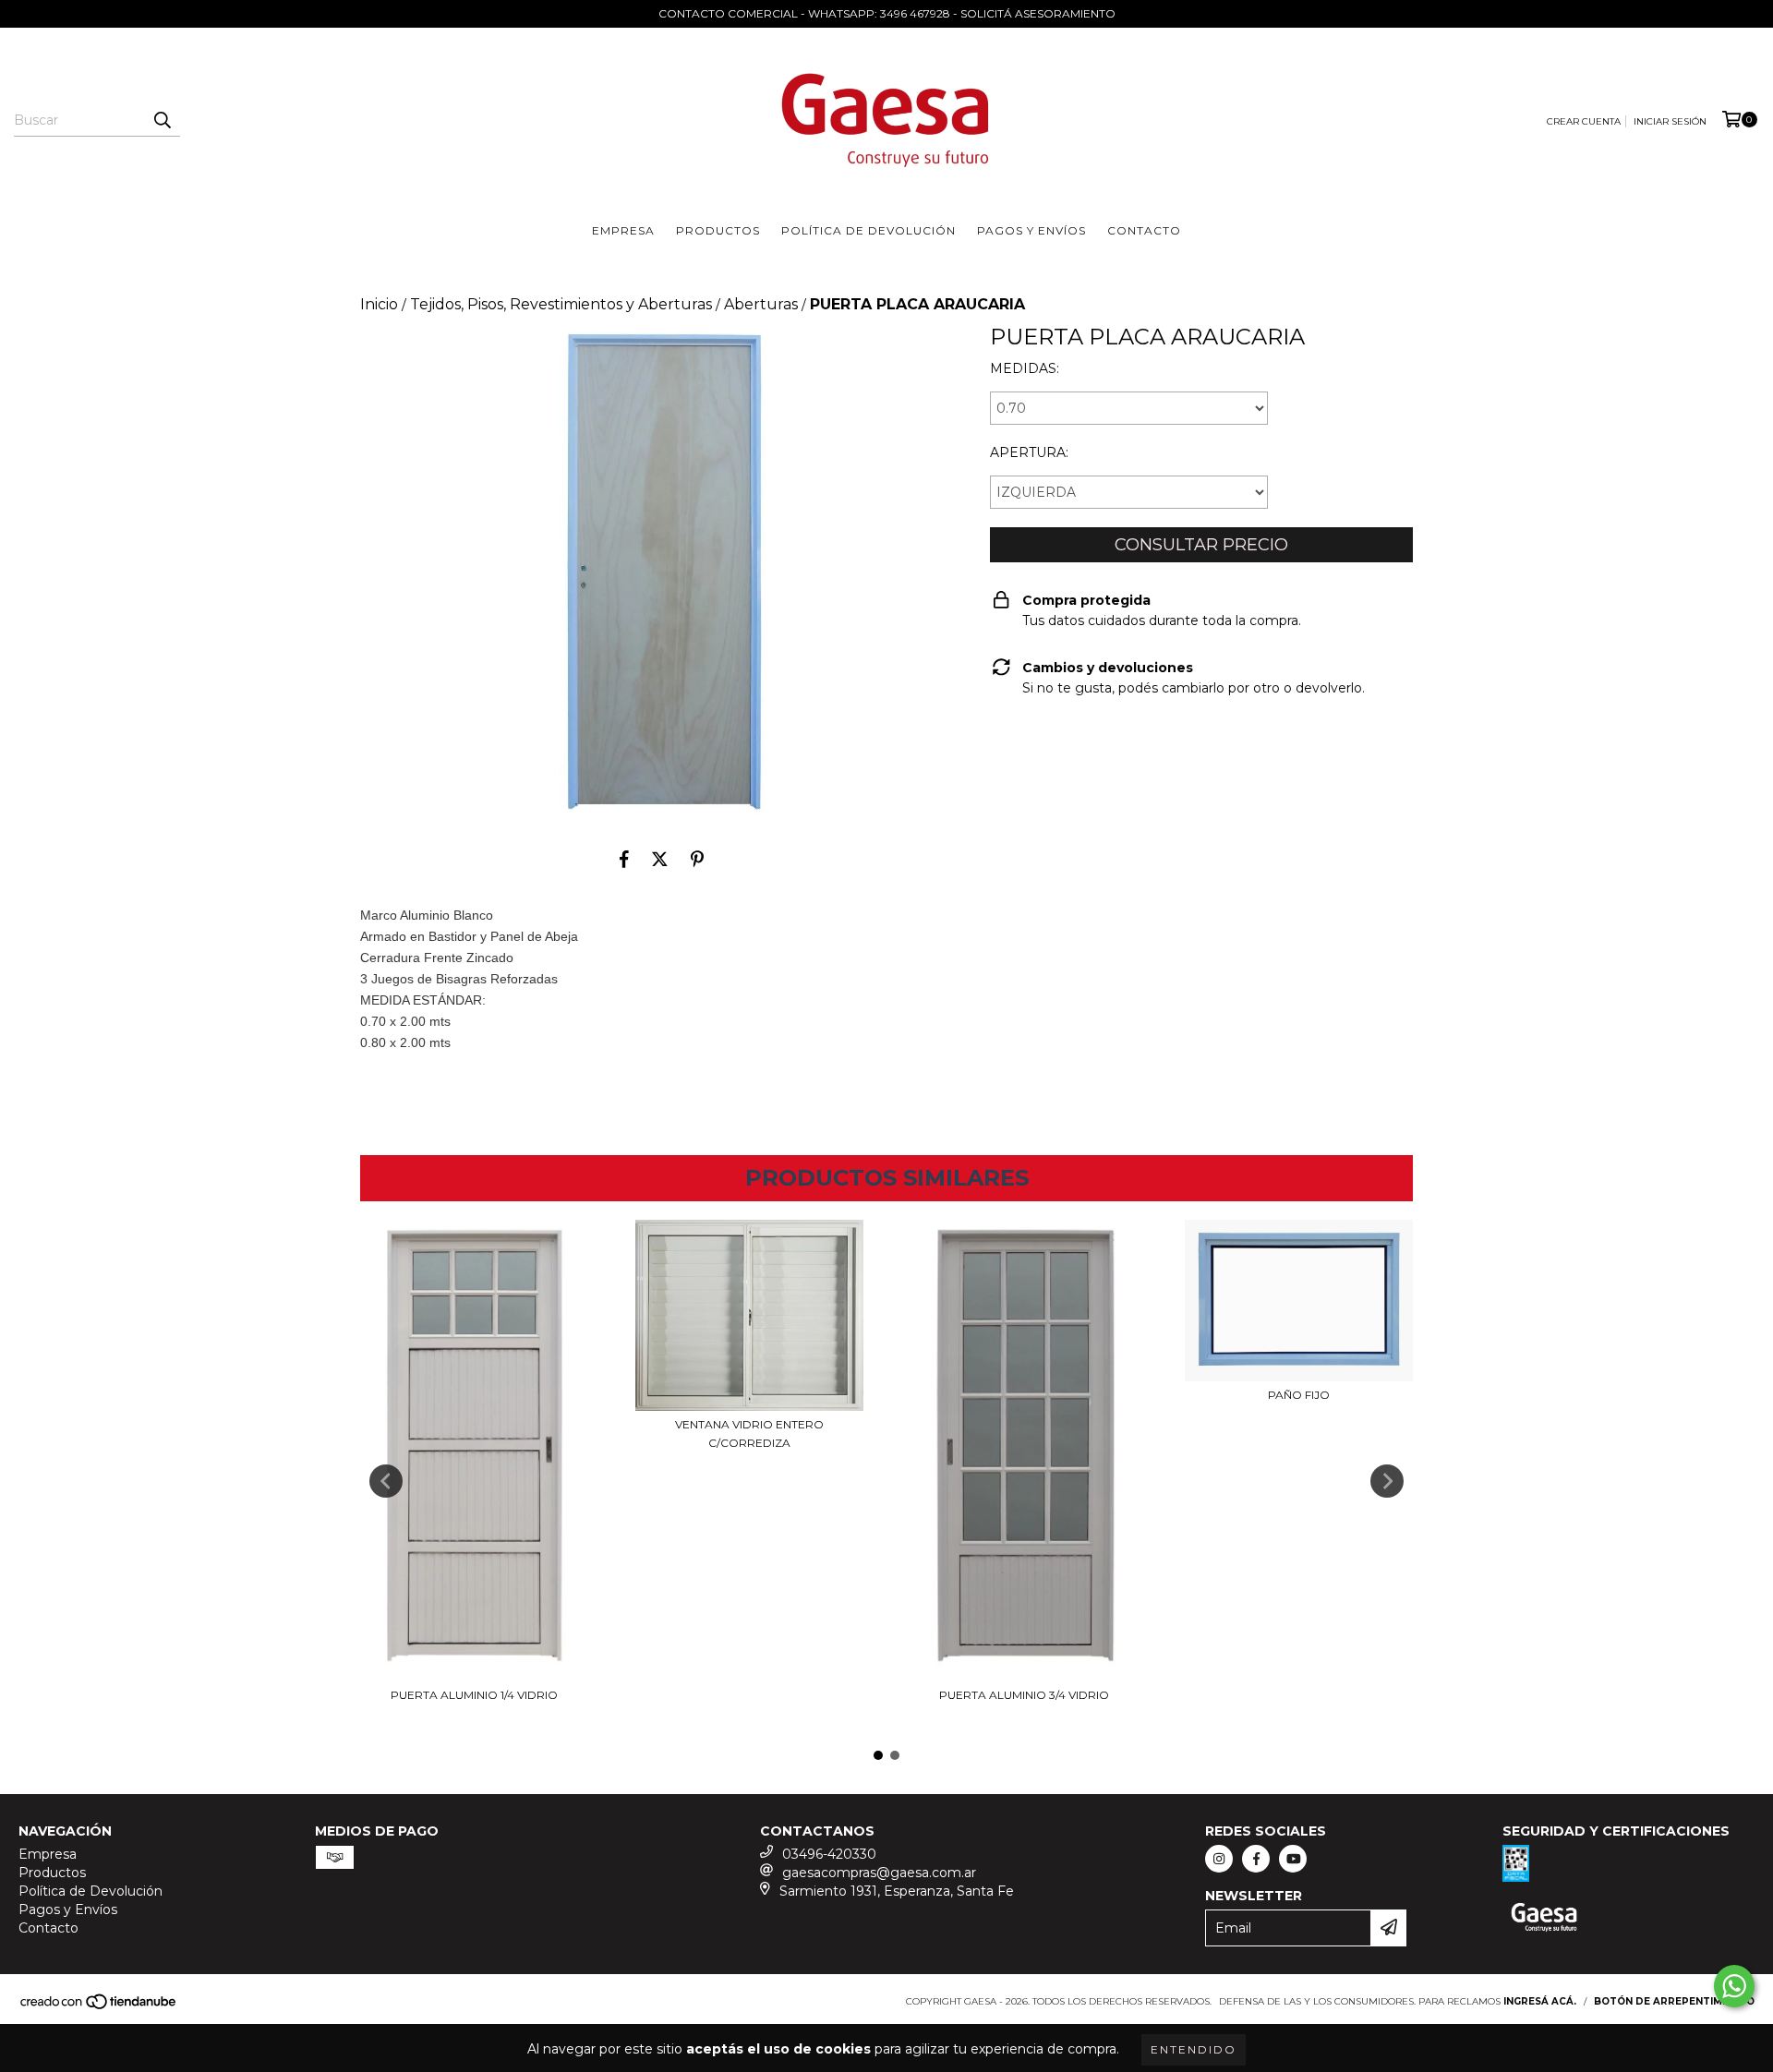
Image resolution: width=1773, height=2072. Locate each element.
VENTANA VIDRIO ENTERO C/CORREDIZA (749, 1434)
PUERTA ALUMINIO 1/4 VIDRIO (474, 1695)
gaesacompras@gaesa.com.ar (879, 1873)
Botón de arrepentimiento (1674, 2001)
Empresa (623, 230)
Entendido (1194, 2049)
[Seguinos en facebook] (1256, 1859)
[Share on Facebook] (624, 859)
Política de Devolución (868, 230)
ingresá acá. (1540, 2001)
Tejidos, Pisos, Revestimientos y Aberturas (561, 304)
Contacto (1144, 230)
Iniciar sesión (1670, 121)
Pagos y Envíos (1031, 230)
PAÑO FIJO (1299, 1395)
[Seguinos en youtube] (1293, 1859)
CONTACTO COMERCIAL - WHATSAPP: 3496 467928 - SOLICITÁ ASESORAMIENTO (887, 13)
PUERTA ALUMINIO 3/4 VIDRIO (1024, 1695)
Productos (718, 230)
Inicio (379, 304)
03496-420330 (829, 1854)
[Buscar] (162, 120)
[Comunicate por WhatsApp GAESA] (1734, 1986)
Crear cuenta (1584, 121)
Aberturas (761, 304)
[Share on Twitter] (660, 859)
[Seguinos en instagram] (1219, 1859)
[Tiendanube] (99, 2007)
